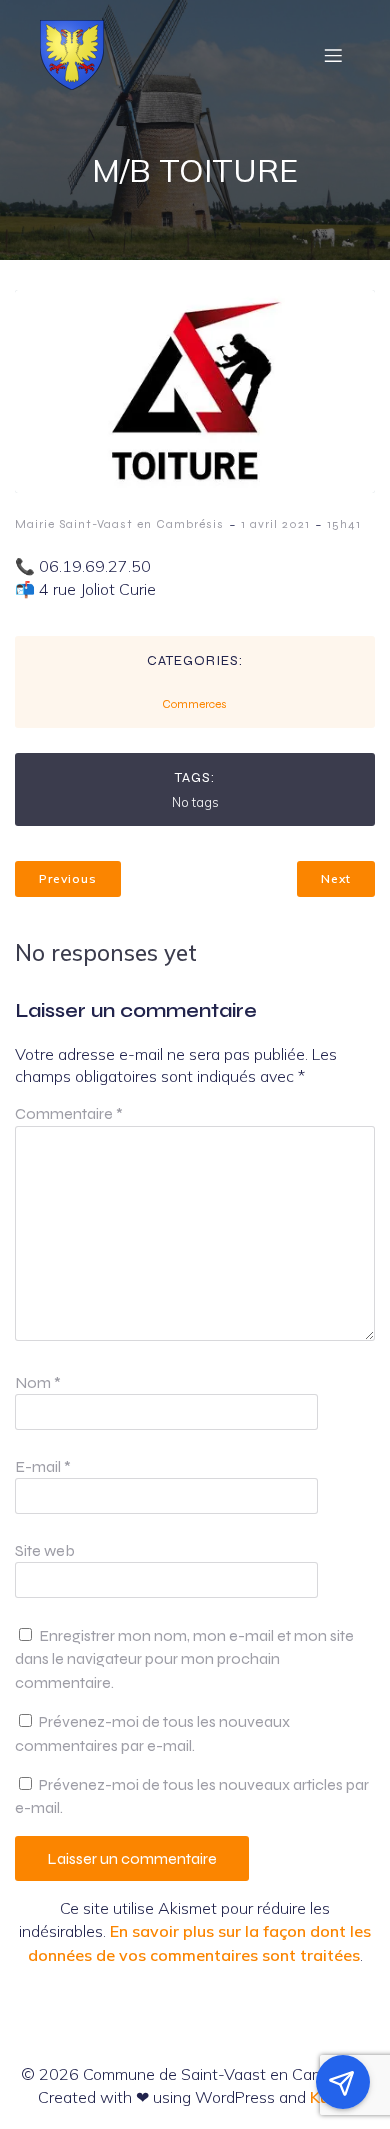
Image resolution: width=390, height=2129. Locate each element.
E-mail (43, 1466)
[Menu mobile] (333, 55)
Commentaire (69, 1113)
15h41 (344, 524)
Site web (45, 1550)
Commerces (194, 704)
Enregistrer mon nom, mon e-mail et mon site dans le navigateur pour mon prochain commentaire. (184, 1659)
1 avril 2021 (275, 524)
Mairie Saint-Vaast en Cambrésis (119, 524)
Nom (38, 1382)
